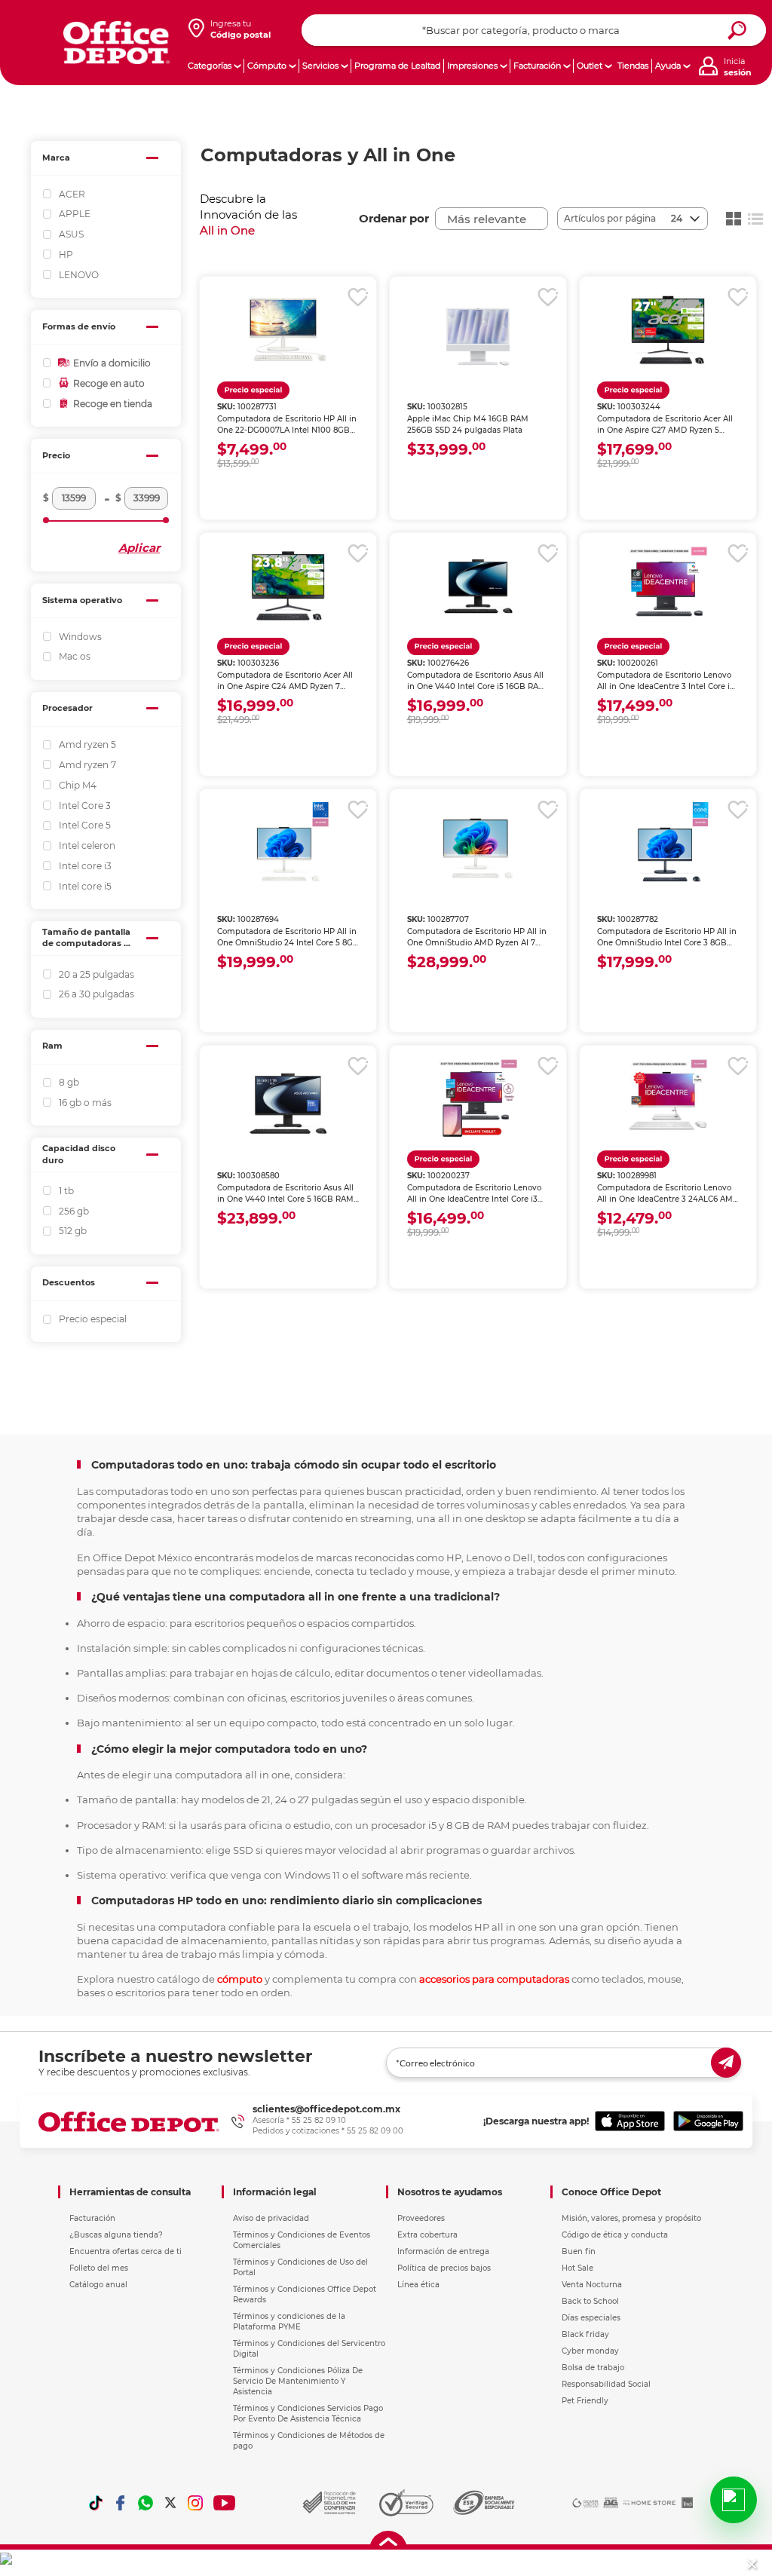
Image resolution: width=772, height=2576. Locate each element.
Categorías (210, 66)
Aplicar (139, 548)
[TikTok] (96, 2503)
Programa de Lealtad (397, 66)
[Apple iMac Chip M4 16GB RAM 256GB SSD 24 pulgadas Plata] (478, 329)
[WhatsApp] (146, 2503)
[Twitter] (170, 2503)
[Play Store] (708, 2121)
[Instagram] (195, 2503)
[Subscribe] (726, 2063)
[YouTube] (225, 2503)
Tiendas (633, 66)
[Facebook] (121, 2503)
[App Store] (630, 2121)
